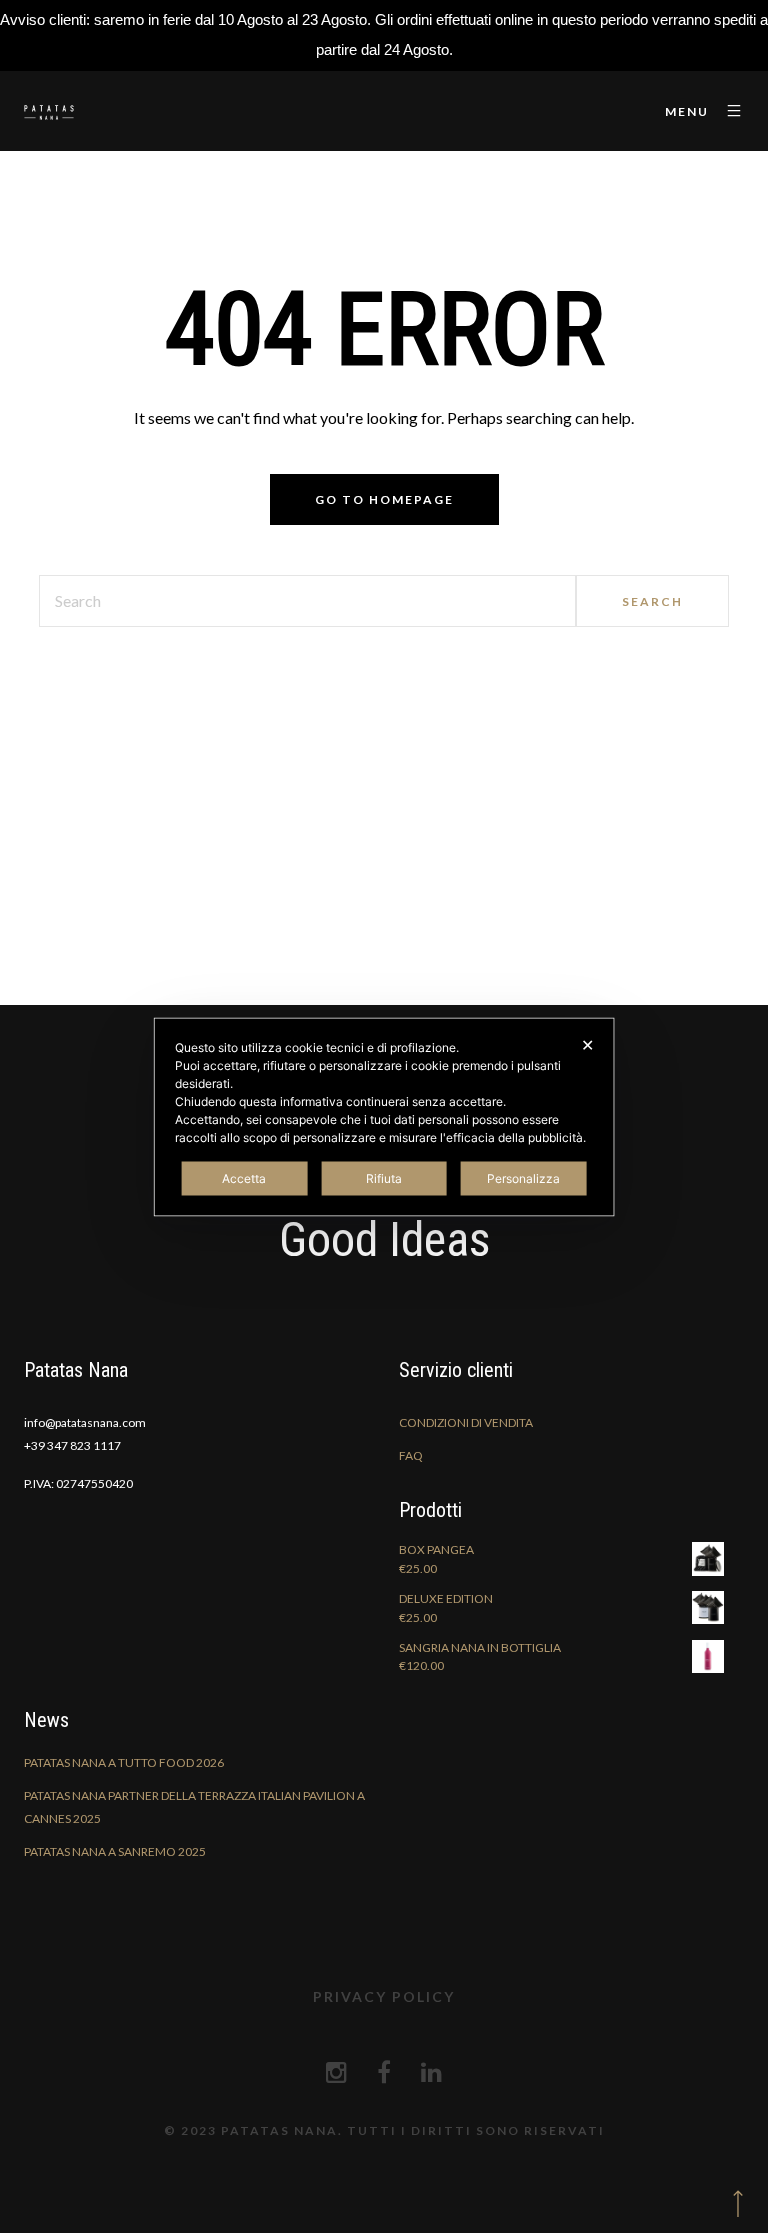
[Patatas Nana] (49, 111)
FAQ (411, 1455)
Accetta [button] (244, 1177)
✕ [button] (587, 1044)
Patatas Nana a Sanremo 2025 (115, 1851)
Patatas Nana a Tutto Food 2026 (124, 1762)
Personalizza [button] (523, 1177)
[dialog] (384, 1116)
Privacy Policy (384, 1996)
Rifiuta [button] (384, 1177)
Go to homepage (384, 499)
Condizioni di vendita (466, 1422)
